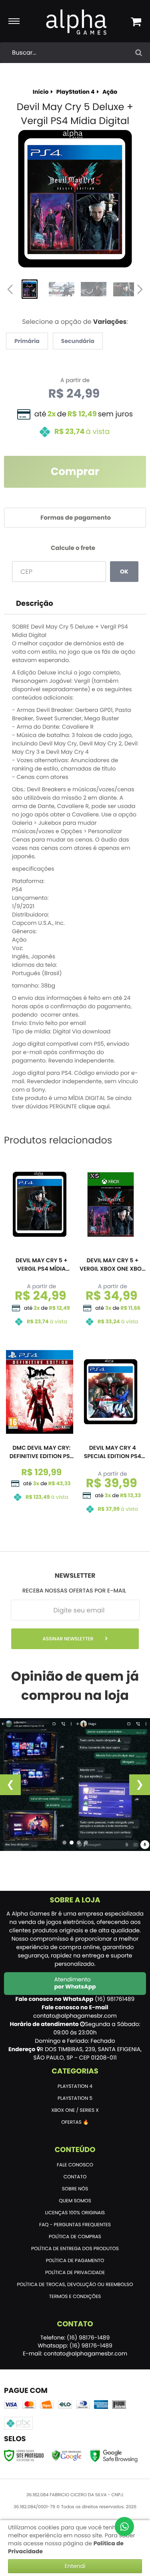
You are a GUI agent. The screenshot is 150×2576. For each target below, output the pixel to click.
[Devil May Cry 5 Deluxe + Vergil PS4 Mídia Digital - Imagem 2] (62, 289)
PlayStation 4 (76, 92)
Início (41, 92)
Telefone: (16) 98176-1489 (75, 2338)
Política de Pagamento (75, 2261)
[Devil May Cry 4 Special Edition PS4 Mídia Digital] (111, 1434)
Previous (10, 289)
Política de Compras (75, 2237)
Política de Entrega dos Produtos (75, 2249)
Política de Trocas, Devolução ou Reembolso (75, 2285)
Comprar (75, 472)
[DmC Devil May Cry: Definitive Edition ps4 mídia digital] (40, 1428)
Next (140, 287)
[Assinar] (75, 1639)
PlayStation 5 (75, 2098)
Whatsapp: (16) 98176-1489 (75, 2345)
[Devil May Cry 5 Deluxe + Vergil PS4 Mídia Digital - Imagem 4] (126, 289)
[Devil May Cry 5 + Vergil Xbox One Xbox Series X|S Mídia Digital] (111, 1246)
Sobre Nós (75, 2189)
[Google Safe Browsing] (67, 2455)
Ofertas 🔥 (75, 2122)
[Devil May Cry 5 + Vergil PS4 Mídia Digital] (40, 1246)
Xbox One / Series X (75, 2110)
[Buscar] (139, 53)
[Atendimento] (124, 2527)
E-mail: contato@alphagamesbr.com (75, 2353)
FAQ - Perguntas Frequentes (75, 2225)
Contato (75, 2177)
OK (124, 572)
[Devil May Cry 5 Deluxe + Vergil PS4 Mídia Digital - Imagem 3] (94, 289)
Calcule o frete (73, 548)
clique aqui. (95, 1106)
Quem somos (75, 2201)
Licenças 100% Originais (75, 2213)
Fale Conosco (75, 2165)
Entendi (75, 2566)
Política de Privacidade (75, 2273)
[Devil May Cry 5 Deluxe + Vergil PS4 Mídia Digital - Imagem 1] (30, 289)
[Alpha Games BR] (77, 22)
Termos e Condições (75, 2297)
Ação (110, 92)
